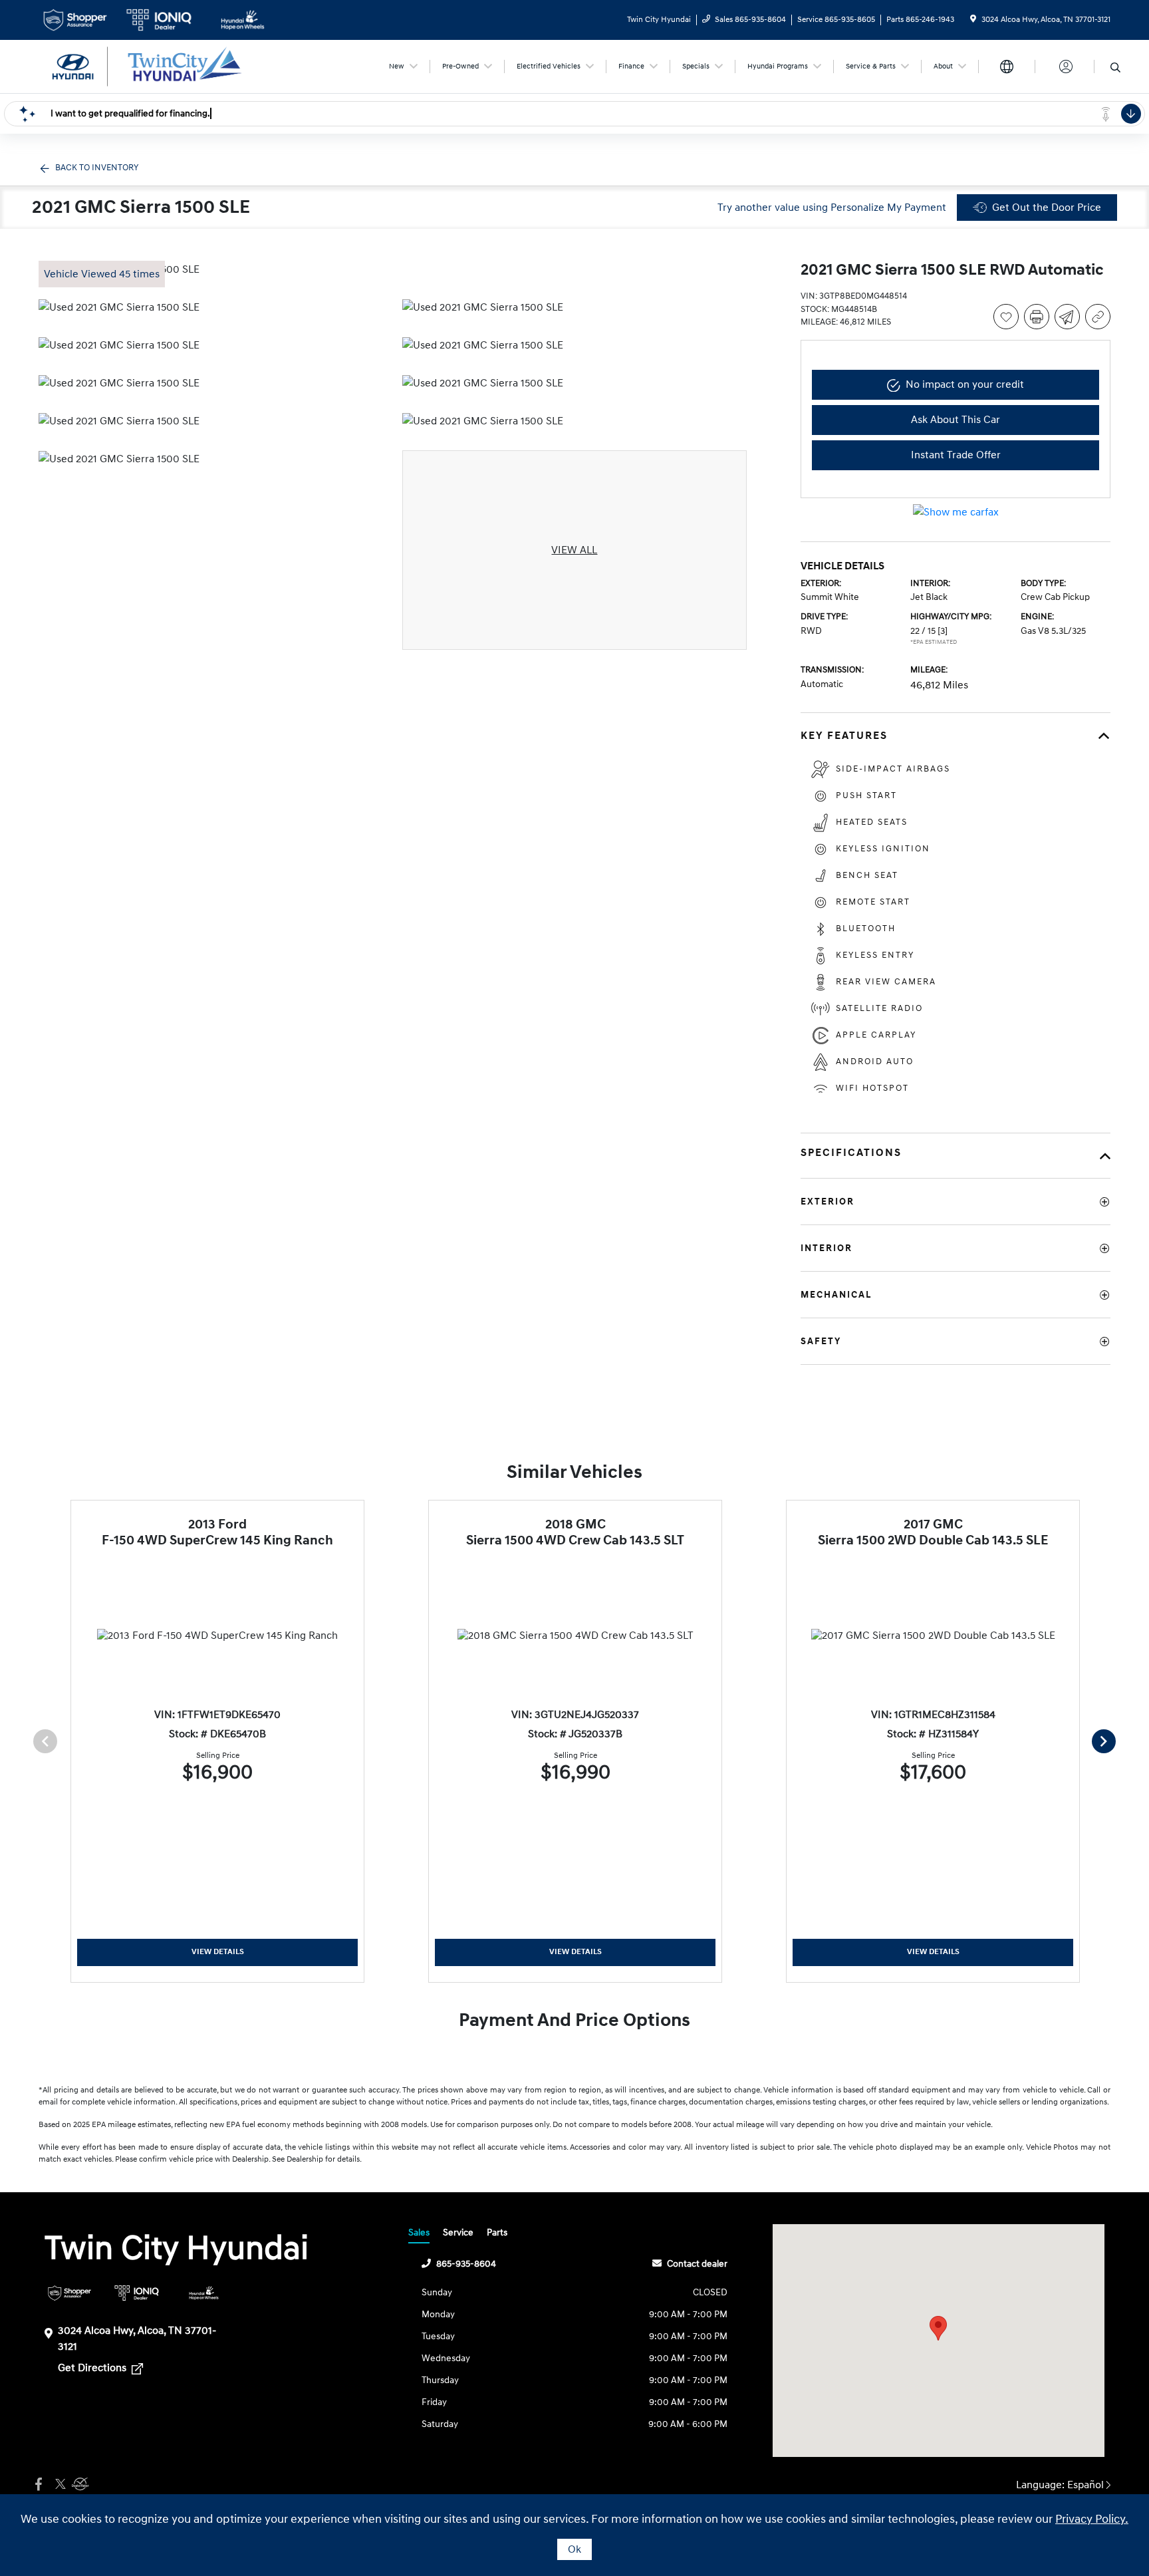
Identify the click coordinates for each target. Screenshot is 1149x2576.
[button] (938, 2328)
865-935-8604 (466, 2264)
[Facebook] (39, 2485)
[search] (1115, 69)
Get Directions (93, 2368)
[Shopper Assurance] (69, 2293)
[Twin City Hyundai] (153, 66)
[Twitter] (59, 2485)
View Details (218, 1952)
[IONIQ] (137, 2293)
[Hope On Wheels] (204, 2293)
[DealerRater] (78, 2485)
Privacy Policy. (1092, 2519)
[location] (973, 20)
